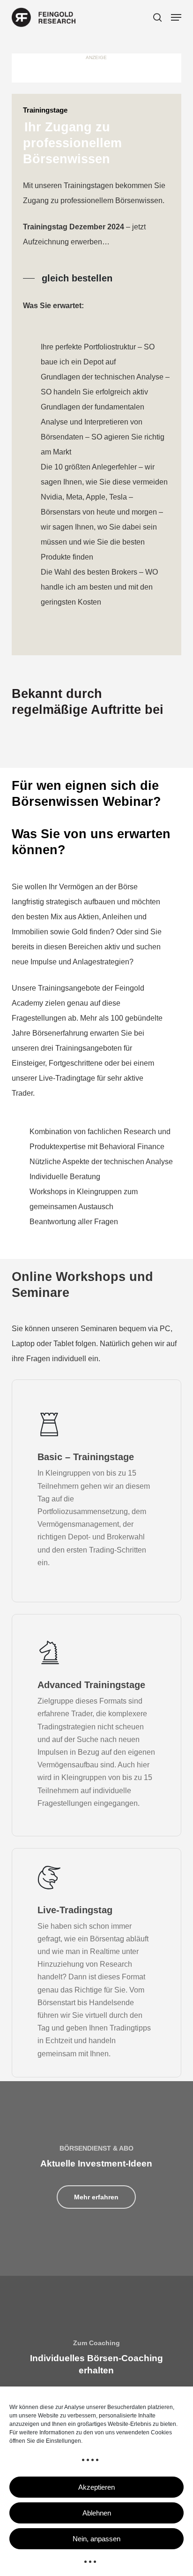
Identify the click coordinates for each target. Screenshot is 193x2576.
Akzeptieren (96, 2487)
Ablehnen (97, 2513)
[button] (176, 17)
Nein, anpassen (96, 2539)
